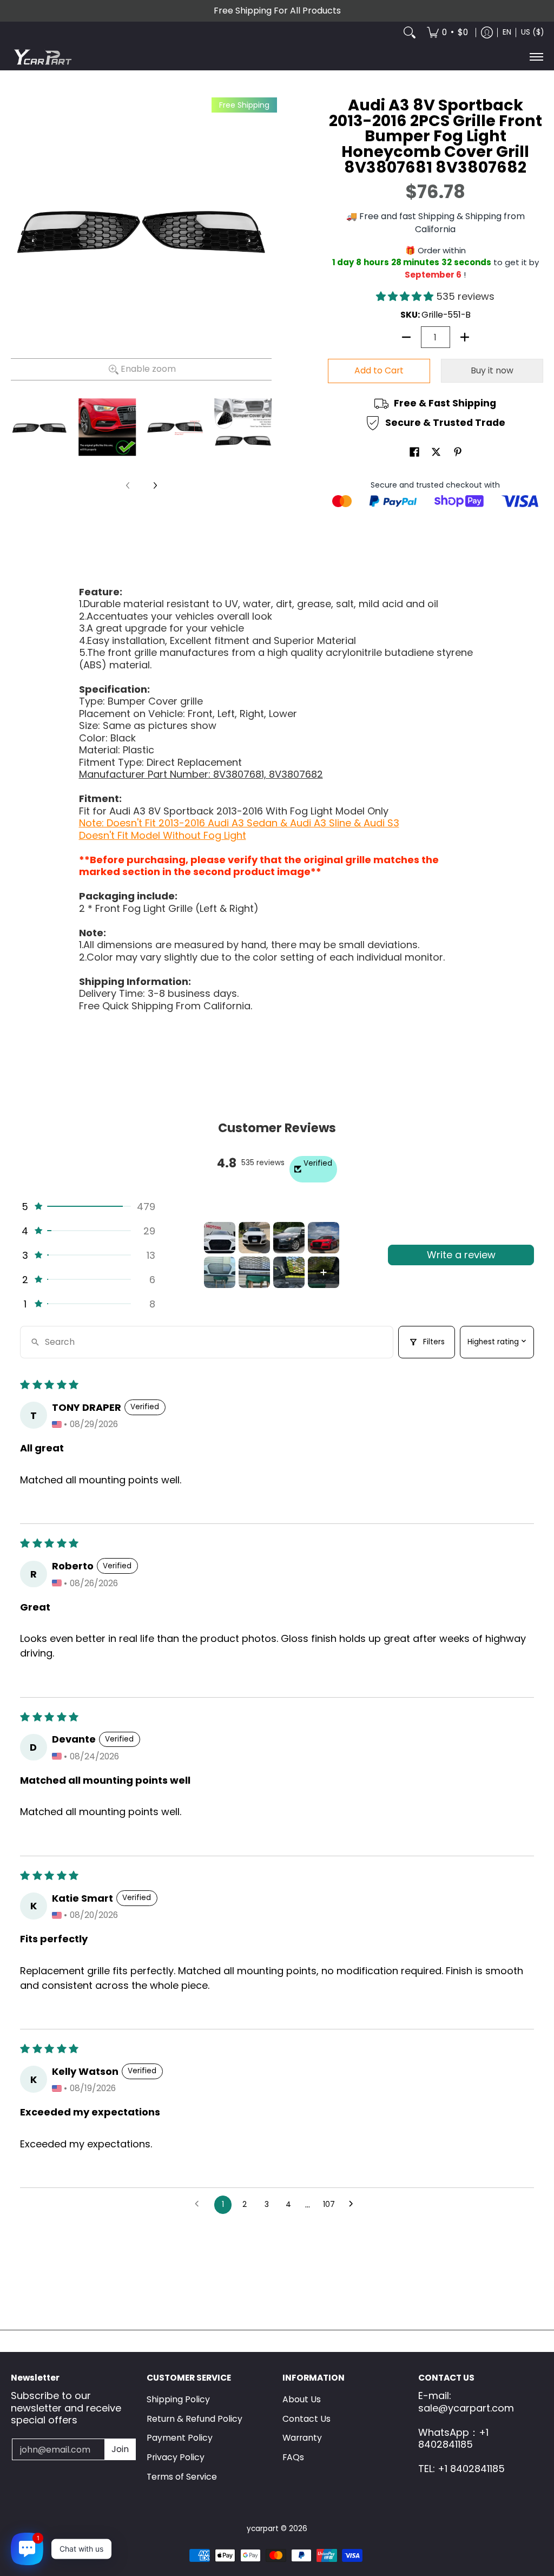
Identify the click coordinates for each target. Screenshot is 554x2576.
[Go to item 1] (220, 1238)
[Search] (410, 32)
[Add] (465, 337)
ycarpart (263, 2529)
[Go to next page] (354, 2205)
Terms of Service (182, 2477)
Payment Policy (180, 2438)
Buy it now (492, 370)
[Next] (155, 485)
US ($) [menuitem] (532, 32)
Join (120, 2449)
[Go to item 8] (324, 1272)
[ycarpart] (43, 57)
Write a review (461, 1255)
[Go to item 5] (220, 1272)
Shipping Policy (178, 2399)
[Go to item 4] (324, 1238)
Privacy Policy (176, 2457)
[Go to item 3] (289, 1238)
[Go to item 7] (289, 1272)
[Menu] (536, 57)
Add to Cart (379, 370)
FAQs (293, 2457)
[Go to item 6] (254, 1272)
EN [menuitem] (507, 32)
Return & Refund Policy (194, 2419)
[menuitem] (447, 32)
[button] (406, 296)
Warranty (302, 2438)
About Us (302, 2399)
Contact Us (306, 2419)
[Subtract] (406, 337)
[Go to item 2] (254, 1238)
